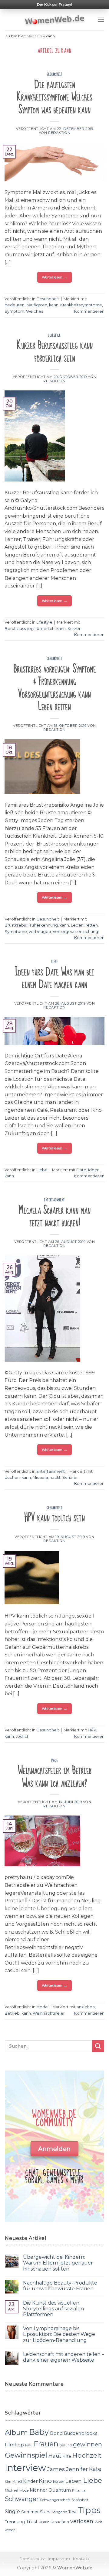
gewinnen (88, 2444)
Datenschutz (32, 2559)
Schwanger (22, 2499)
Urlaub (44, 2522)
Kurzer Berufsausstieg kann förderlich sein (55, 352)
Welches (35, 311)
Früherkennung (43, 925)
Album (16, 2432)
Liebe (55, 962)
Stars (45, 2512)
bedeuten (15, 305)
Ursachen (60, 2522)
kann (54, 305)
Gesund (66, 2445)
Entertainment (54, 1200)
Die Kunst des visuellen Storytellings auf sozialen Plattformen (53, 2309)
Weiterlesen (55, 277)
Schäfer (70, 1477)
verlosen (82, 2521)
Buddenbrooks (81, 2433)
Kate (95, 2469)
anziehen (86, 2007)
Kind (17, 2481)
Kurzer (74, 629)
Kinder (30, 2481)
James (56, 2469)
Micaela (40, 1477)
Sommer (30, 2512)
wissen (10, 2530)
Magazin (34, 36)
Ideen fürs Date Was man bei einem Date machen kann (54, 978)
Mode (54, 1761)
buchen (12, 1477)
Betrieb (12, 2013)
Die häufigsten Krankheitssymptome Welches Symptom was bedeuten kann (54, 97)
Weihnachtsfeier (49, 2013)
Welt (98, 2522)
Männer (38, 2490)
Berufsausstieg (19, 629)
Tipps (89, 2510)
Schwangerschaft (55, 2500)
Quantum (60, 2490)
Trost (32, 2522)
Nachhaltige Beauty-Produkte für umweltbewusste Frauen (60, 2286)
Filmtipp (14, 2445)
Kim (8, 2482)
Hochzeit (87, 2455)
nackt (55, 1477)
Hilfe (67, 2456)
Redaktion (59, 133)
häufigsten (37, 305)
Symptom (14, 311)
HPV (92, 1730)
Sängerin (59, 2512)
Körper (59, 2482)
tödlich (23, 1736)
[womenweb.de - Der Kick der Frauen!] (55, 20)
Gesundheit (55, 74)
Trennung (15, 2522)
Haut (55, 2456)
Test (72, 2512)
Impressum (59, 2559)
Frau (29, 2445)
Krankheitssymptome (81, 305)
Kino (45, 2481)
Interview (25, 2468)
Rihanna (79, 2491)
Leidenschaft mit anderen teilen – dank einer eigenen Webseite (64, 2357)
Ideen (94, 1170)
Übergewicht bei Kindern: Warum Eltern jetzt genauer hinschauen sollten (58, 2263)
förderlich (45, 629)
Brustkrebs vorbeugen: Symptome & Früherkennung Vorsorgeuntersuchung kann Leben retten (55, 688)
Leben (77, 925)
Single (12, 2511)
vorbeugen (40, 932)
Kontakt (81, 2559)
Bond (56, 2433)
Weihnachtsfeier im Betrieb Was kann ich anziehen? (55, 1777)
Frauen (46, 2444)
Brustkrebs (15, 925)
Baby (39, 2432)
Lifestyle (54, 335)
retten (92, 925)
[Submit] (98, 2046)
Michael (12, 2490)
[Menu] (101, 20)
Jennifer (77, 2469)
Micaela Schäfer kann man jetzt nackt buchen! (54, 1217)
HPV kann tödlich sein (54, 1518)
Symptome (16, 932)
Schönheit (80, 2500)
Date (81, 1170)
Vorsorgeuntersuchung (75, 932)
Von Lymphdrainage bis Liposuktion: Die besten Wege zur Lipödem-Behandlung (59, 2334)
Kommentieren (89, 311)
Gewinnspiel (26, 2455)
